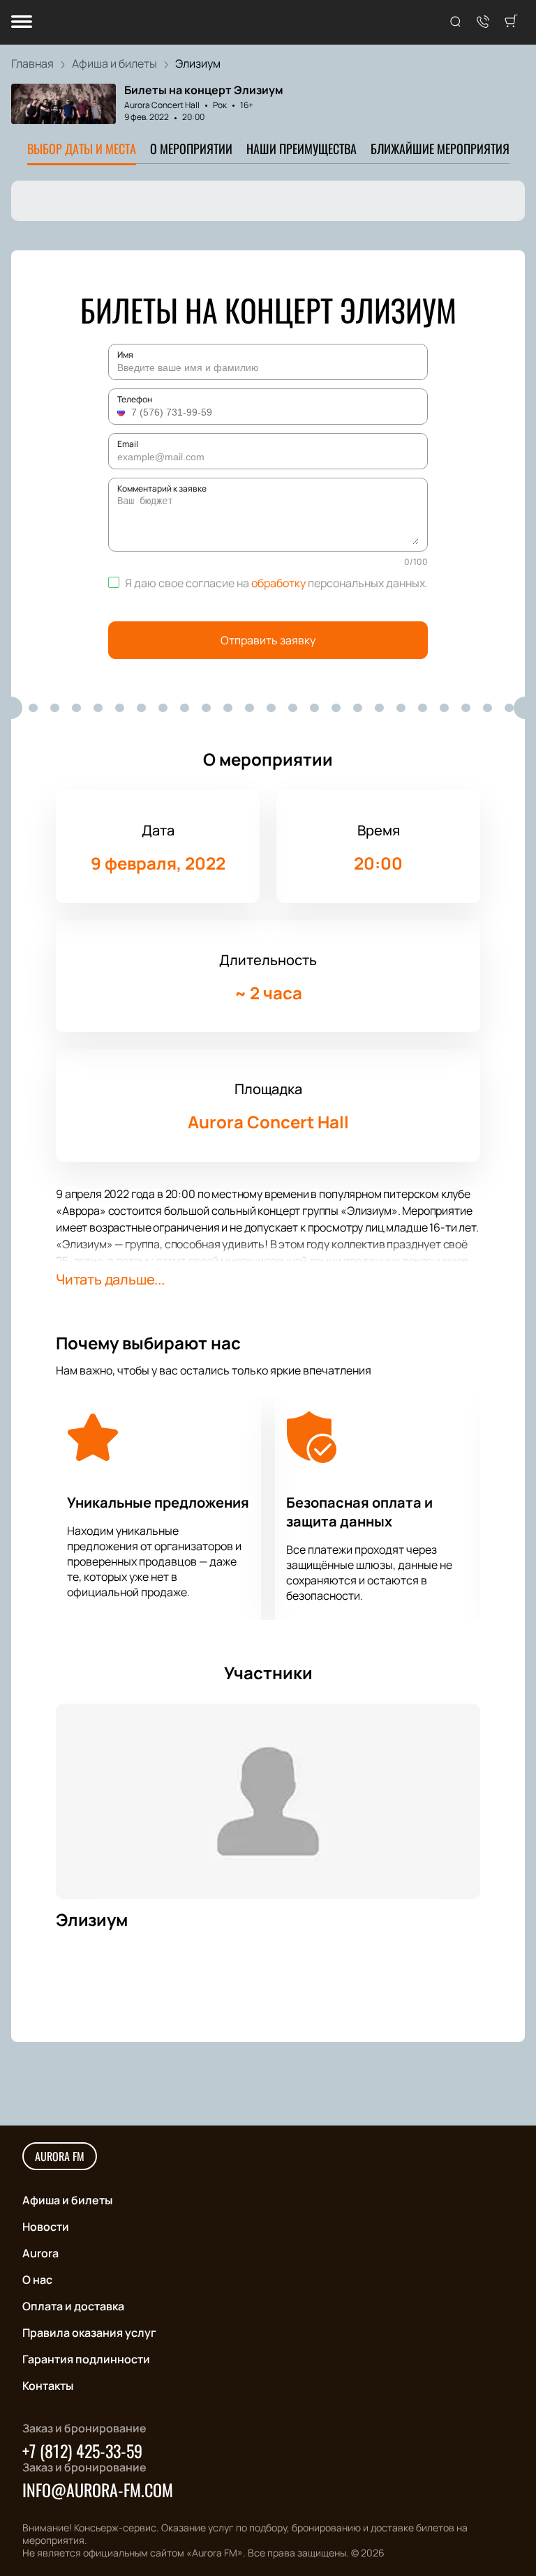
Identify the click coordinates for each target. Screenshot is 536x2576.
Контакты (48, 2386)
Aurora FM (60, 2156)
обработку (278, 583)
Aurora (40, 2253)
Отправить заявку (268, 640)
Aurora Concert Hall (162, 105)
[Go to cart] (511, 22)
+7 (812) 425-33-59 (82, 2450)
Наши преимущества (301, 149)
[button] (123, 412)
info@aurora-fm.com (98, 2490)
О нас (37, 2280)
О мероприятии (191, 149)
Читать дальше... (110, 1279)
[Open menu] (22, 23)
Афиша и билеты (67, 2200)
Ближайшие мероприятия (440, 149)
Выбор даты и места (82, 149)
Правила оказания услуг (89, 2333)
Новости (46, 2227)
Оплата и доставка (73, 2306)
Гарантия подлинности (86, 2359)
